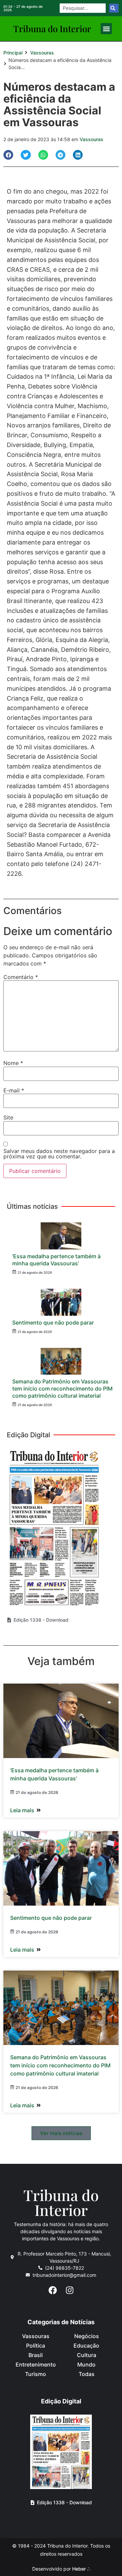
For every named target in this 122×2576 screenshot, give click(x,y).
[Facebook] (53, 2290)
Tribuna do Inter (52, 29)
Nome (13, 1063)
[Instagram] (69, 2290)
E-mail (14, 1090)
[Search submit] (114, 8)
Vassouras (42, 53)
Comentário (21, 977)
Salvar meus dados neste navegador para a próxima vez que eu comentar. (59, 1154)
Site (8, 1117)
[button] (106, 29)
